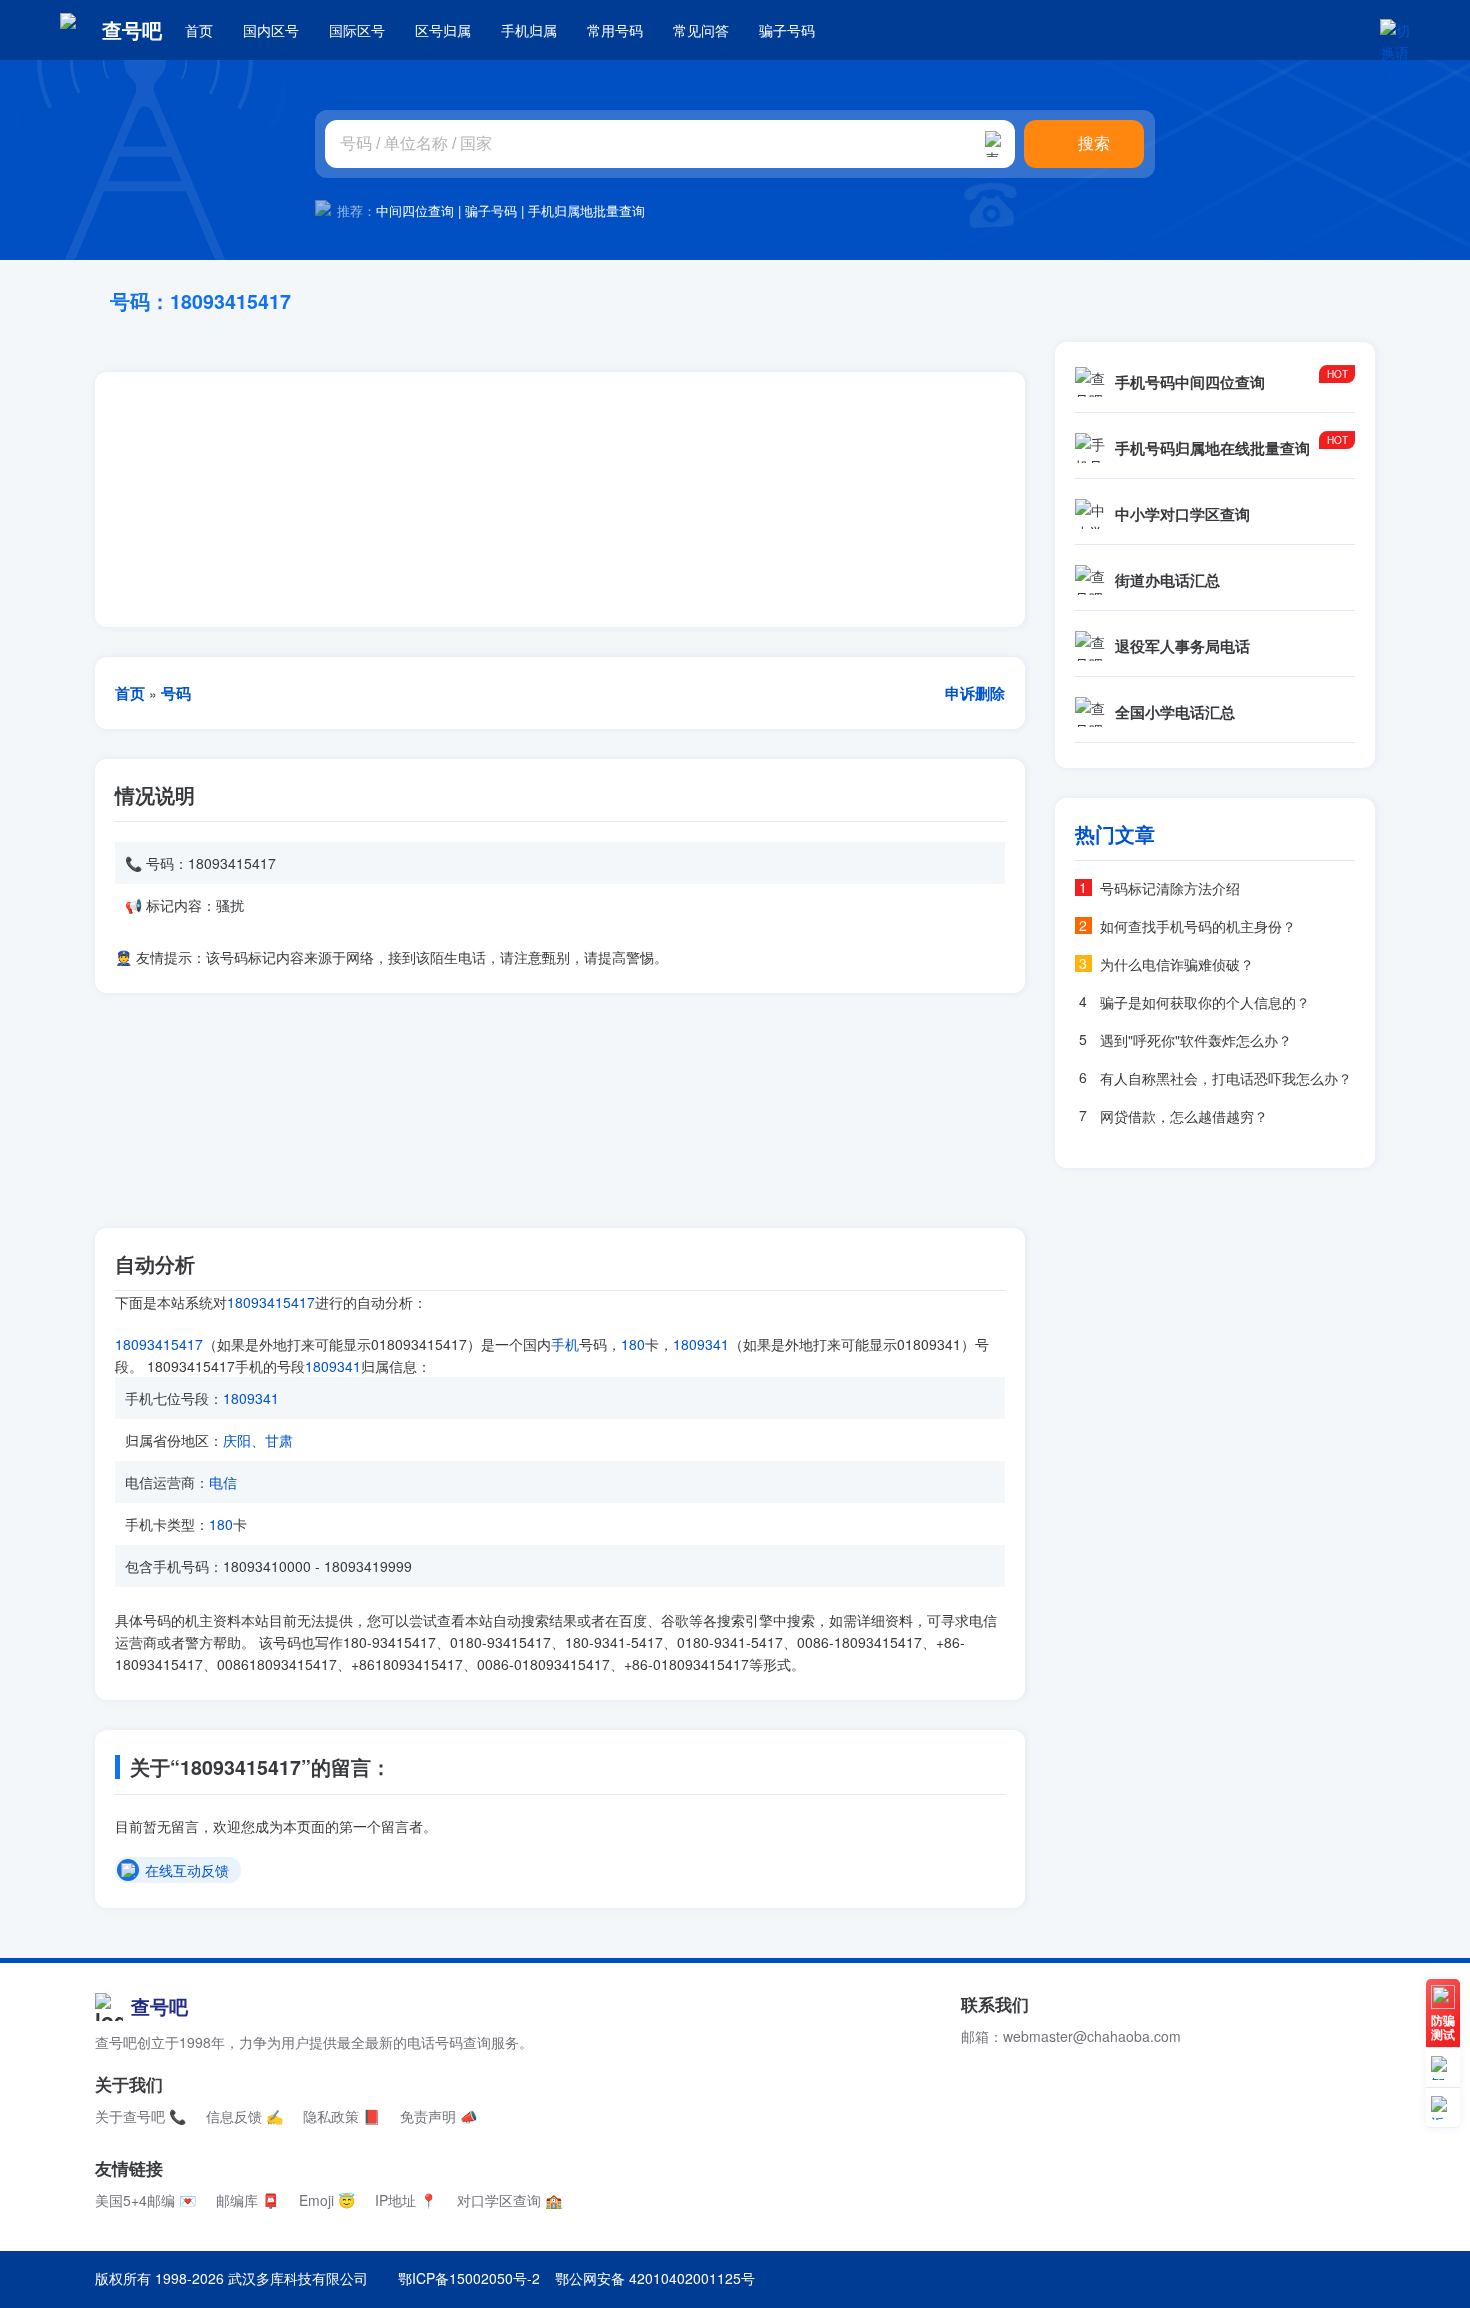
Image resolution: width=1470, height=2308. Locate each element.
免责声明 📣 (438, 2116)
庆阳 (237, 1440)
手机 (565, 1344)
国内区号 (271, 30)
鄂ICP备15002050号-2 (469, 2278)
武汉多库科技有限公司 (298, 2278)
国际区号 (357, 30)
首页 (199, 30)
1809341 (701, 1344)
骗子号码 (787, 30)
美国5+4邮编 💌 (145, 2200)
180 (633, 1344)
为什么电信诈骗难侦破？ (1177, 964)
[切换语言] (1395, 30)
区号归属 (443, 30)
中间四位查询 (415, 210)
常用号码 (615, 30)
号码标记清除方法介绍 (1170, 888)
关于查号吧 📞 (140, 2116)
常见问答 (701, 30)
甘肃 (279, 1440)
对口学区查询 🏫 (509, 2200)
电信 (223, 1482)
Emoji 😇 (327, 2200)
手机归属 (529, 30)
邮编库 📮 (247, 2200)
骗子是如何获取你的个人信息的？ (1205, 1002)
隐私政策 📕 (341, 2116)
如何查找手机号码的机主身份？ (1198, 926)
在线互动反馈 (187, 1871)
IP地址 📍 (406, 2200)
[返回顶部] (1443, 2108)
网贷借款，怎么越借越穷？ (1184, 1116)
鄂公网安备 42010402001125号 (655, 2278)
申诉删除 (975, 693)
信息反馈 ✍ (244, 2116)
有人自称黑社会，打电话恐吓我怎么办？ (1226, 1078)
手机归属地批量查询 (586, 210)
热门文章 (1115, 834)
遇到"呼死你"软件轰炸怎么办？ (1196, 1040)
